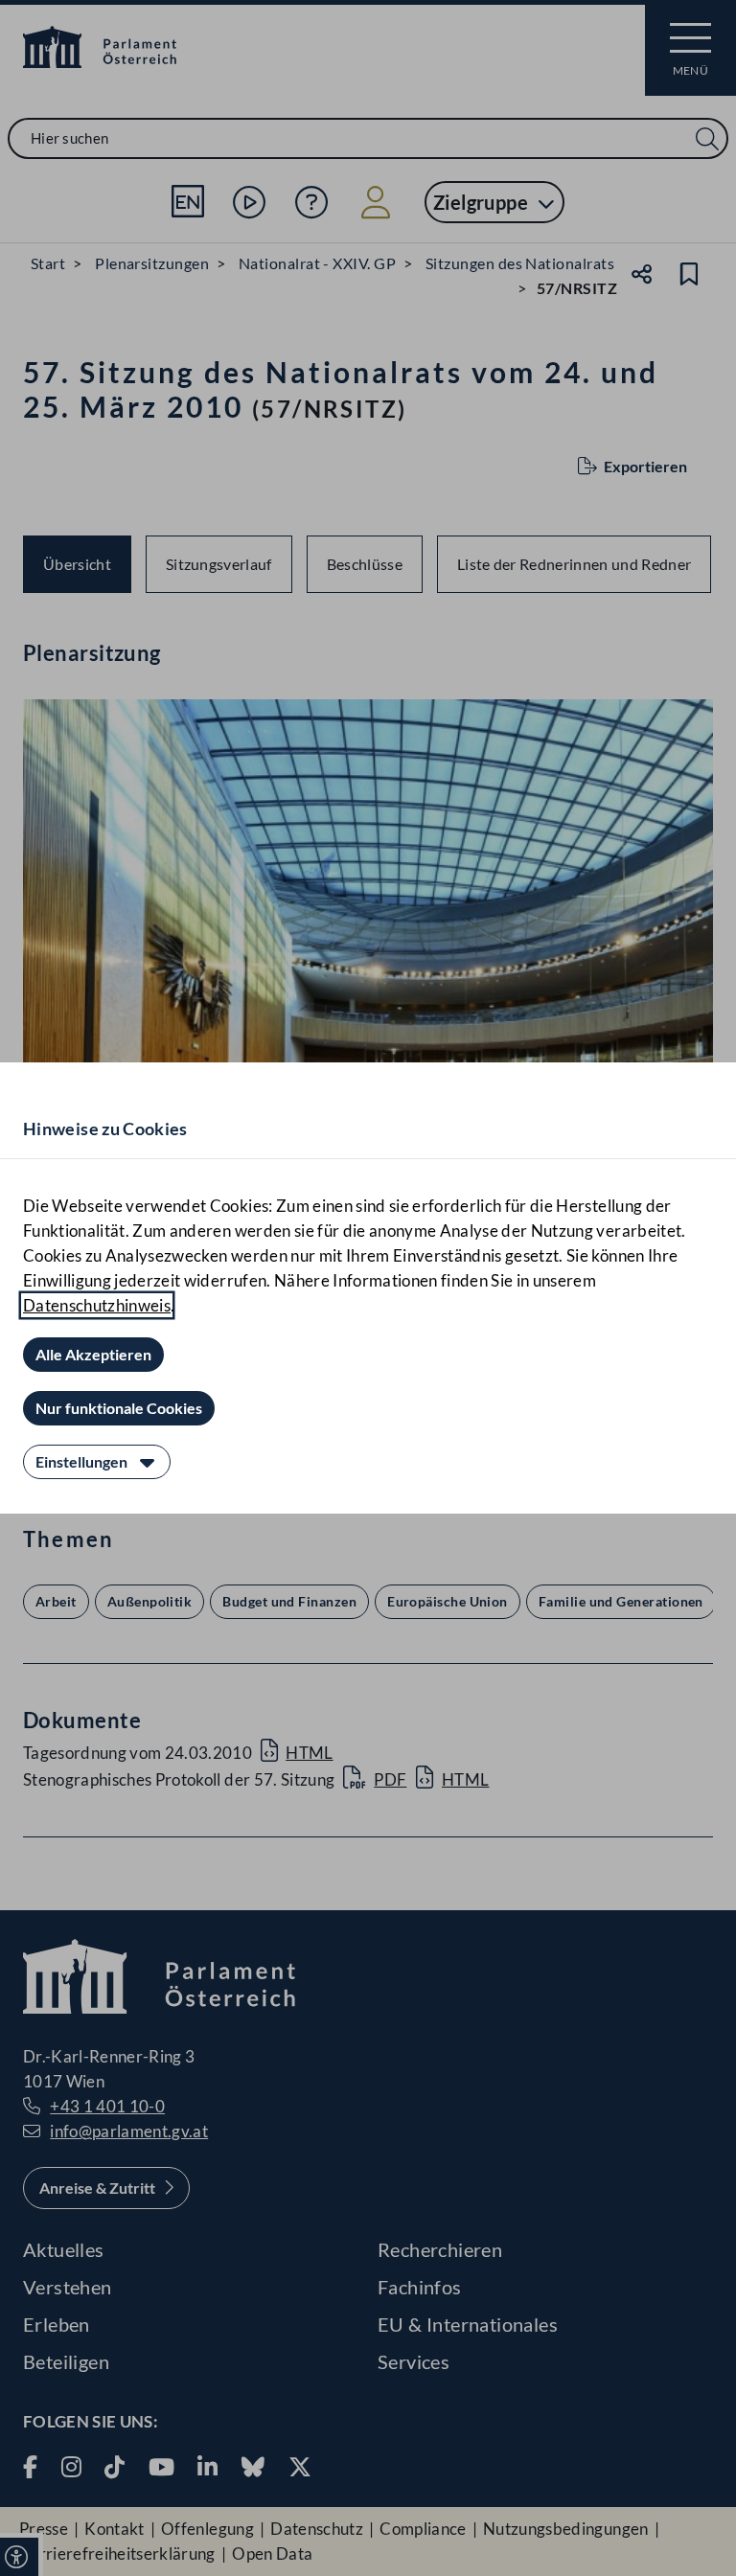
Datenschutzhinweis (97, 1305)
